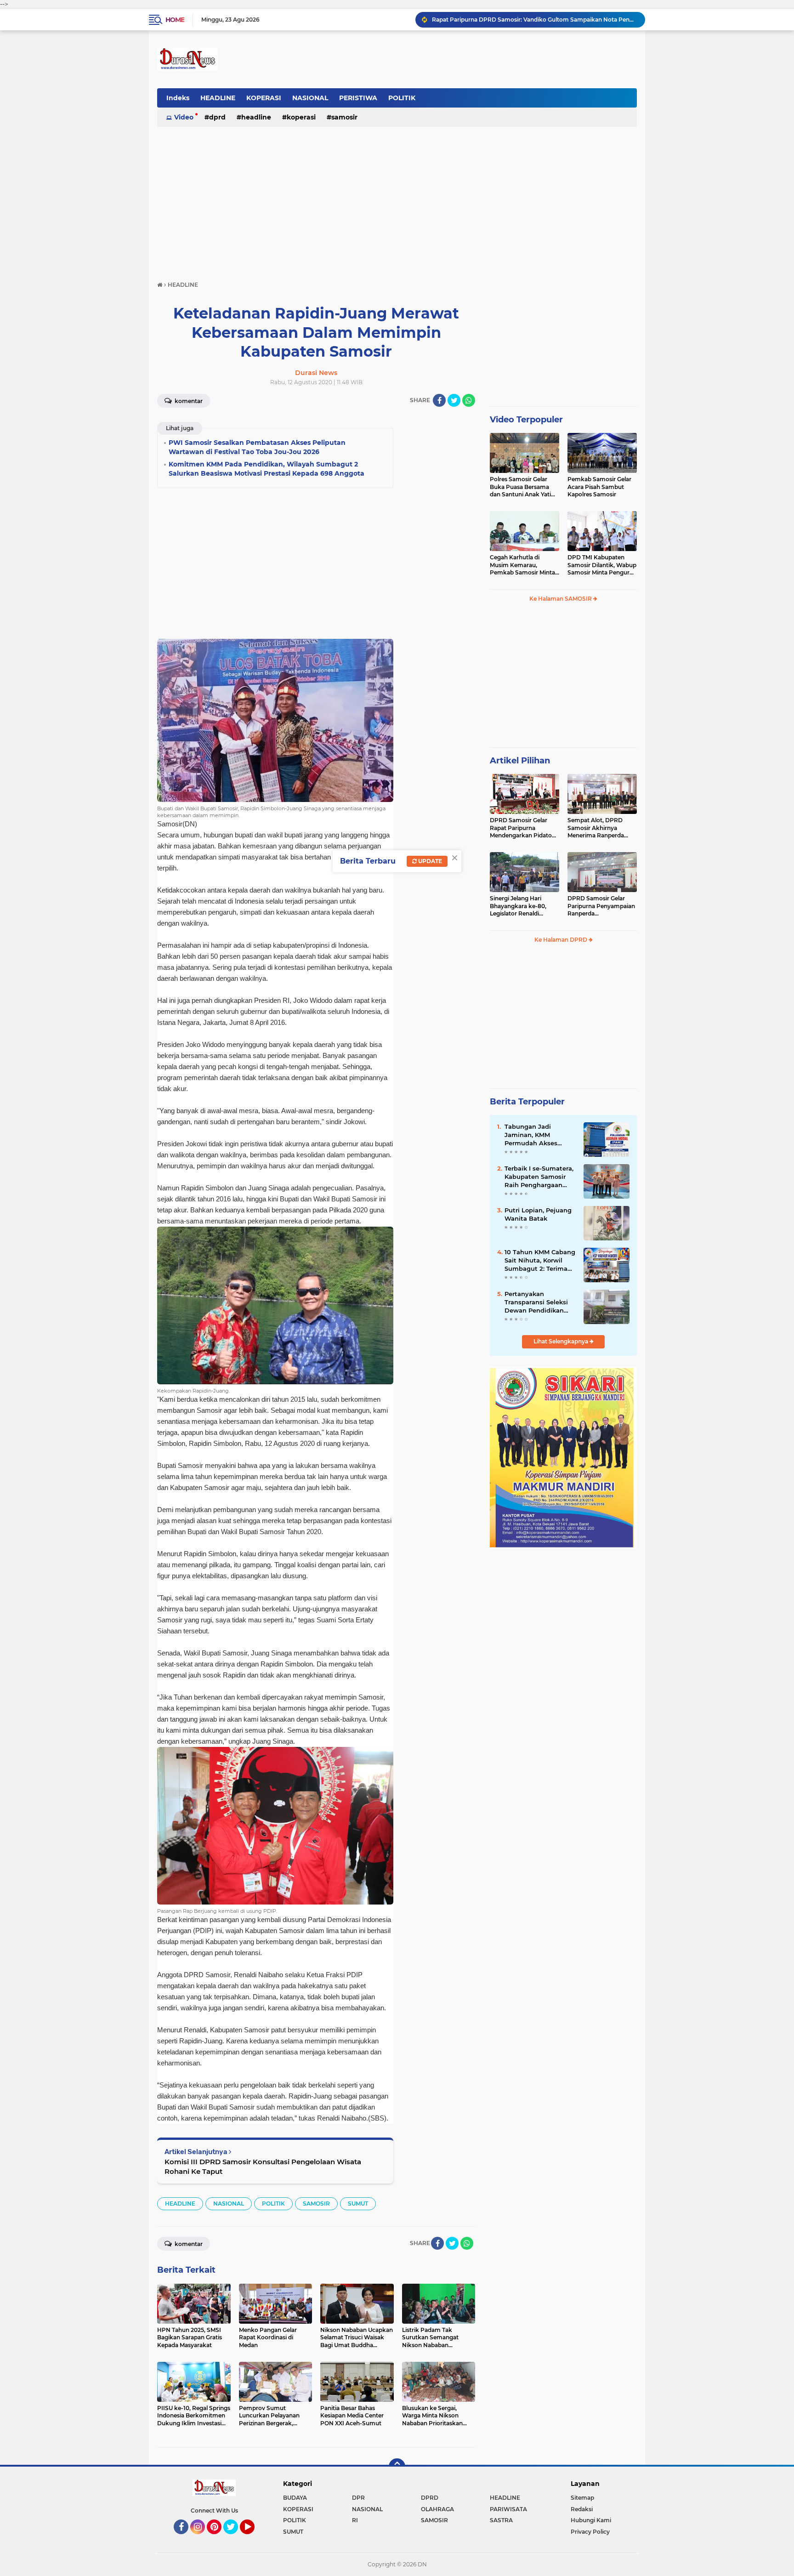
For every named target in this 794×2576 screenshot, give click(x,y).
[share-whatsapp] (469, 400)
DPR (358, 2498)
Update (429, 861)
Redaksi (582, 2509)
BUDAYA (295, 2498)
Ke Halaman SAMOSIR (561, 599)
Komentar (188, 401)
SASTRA (501, 2520)
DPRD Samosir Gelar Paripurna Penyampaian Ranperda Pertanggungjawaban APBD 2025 (601, 906)
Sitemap (582, 2498)
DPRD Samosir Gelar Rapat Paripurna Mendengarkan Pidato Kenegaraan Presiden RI (534, 20)
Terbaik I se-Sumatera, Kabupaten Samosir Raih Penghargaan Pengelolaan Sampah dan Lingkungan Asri (539, 1177)
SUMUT (358, 2204)
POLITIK (402, 98)
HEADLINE (218, 98)
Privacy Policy (590, 2532)
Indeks (178, 98)
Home (175, 20)
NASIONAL (310, 98)
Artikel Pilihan (520, 761)
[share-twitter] (454, 400)
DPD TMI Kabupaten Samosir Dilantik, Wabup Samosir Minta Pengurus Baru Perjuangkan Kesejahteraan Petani (602, 565)
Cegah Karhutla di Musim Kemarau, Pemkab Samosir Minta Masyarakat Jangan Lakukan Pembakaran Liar (522, 565)
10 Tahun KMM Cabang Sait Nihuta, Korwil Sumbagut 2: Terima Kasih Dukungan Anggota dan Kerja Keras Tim (540, 1261)
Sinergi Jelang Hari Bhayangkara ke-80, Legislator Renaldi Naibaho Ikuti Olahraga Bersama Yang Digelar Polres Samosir (522, 906)
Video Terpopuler (526, 420)
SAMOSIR (344, 117)
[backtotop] (397, 2467)
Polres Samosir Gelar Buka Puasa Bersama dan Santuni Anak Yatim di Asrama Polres (523, 487)
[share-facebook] (439, 400)
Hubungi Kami (591, 2520)
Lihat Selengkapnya (561, 1341)
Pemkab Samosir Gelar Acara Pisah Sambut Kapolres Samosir (599, 487)
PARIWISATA (508, 2509)
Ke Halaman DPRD (561, 940)
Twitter (235, 2538)
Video (184, 117)
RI (355, 2520)
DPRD (217, 117)
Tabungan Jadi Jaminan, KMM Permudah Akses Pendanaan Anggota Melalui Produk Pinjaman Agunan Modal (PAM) (537, 1135)
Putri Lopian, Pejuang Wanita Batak (538, 1214)
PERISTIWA (358, 98)
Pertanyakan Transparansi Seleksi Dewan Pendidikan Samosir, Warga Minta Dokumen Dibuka (539, 1302)
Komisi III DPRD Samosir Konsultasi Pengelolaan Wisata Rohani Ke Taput (263, 2167)
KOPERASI (264, 98)
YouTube (253, 2538)
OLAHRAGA (437, 2509)
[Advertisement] (397, 199)
